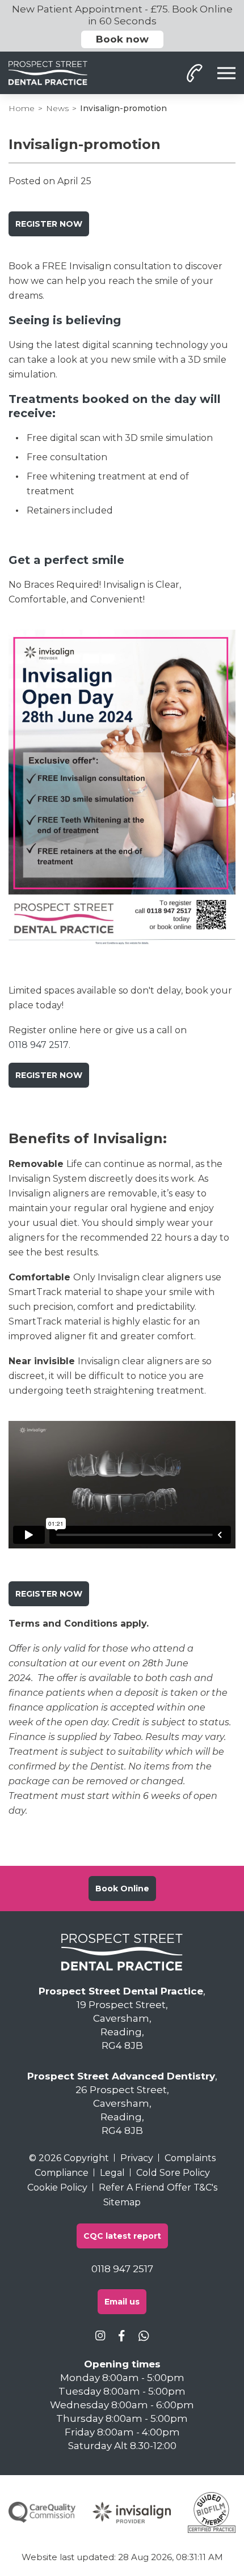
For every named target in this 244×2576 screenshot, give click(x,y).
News (57, 108)
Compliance (62, 2173)
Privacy (137, 2158)
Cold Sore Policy (173, 2173)
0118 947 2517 (39, 1045)
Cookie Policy (57, 2187)
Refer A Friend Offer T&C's (158, 2187)
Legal (112, 2173)
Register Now (49, 224)
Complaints (190, 2158)
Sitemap (122, 2202)
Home (22, 108)
